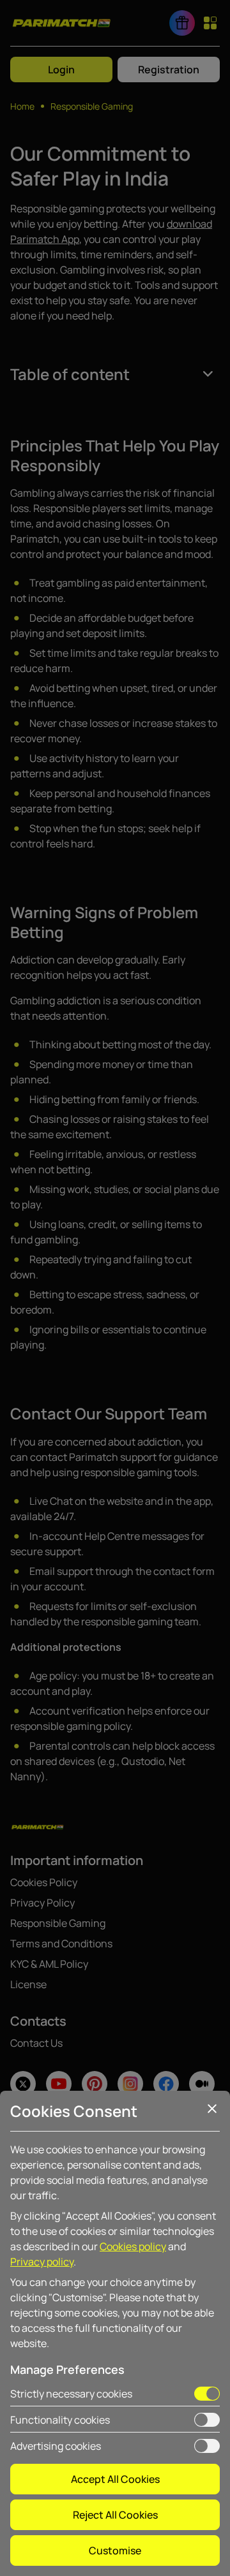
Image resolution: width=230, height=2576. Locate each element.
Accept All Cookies (115, 2479)
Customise (115, 2550)
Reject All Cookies (115, 2515)
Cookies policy (133, 2246)
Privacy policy (42, 2262)
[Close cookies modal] (212, 2109)
